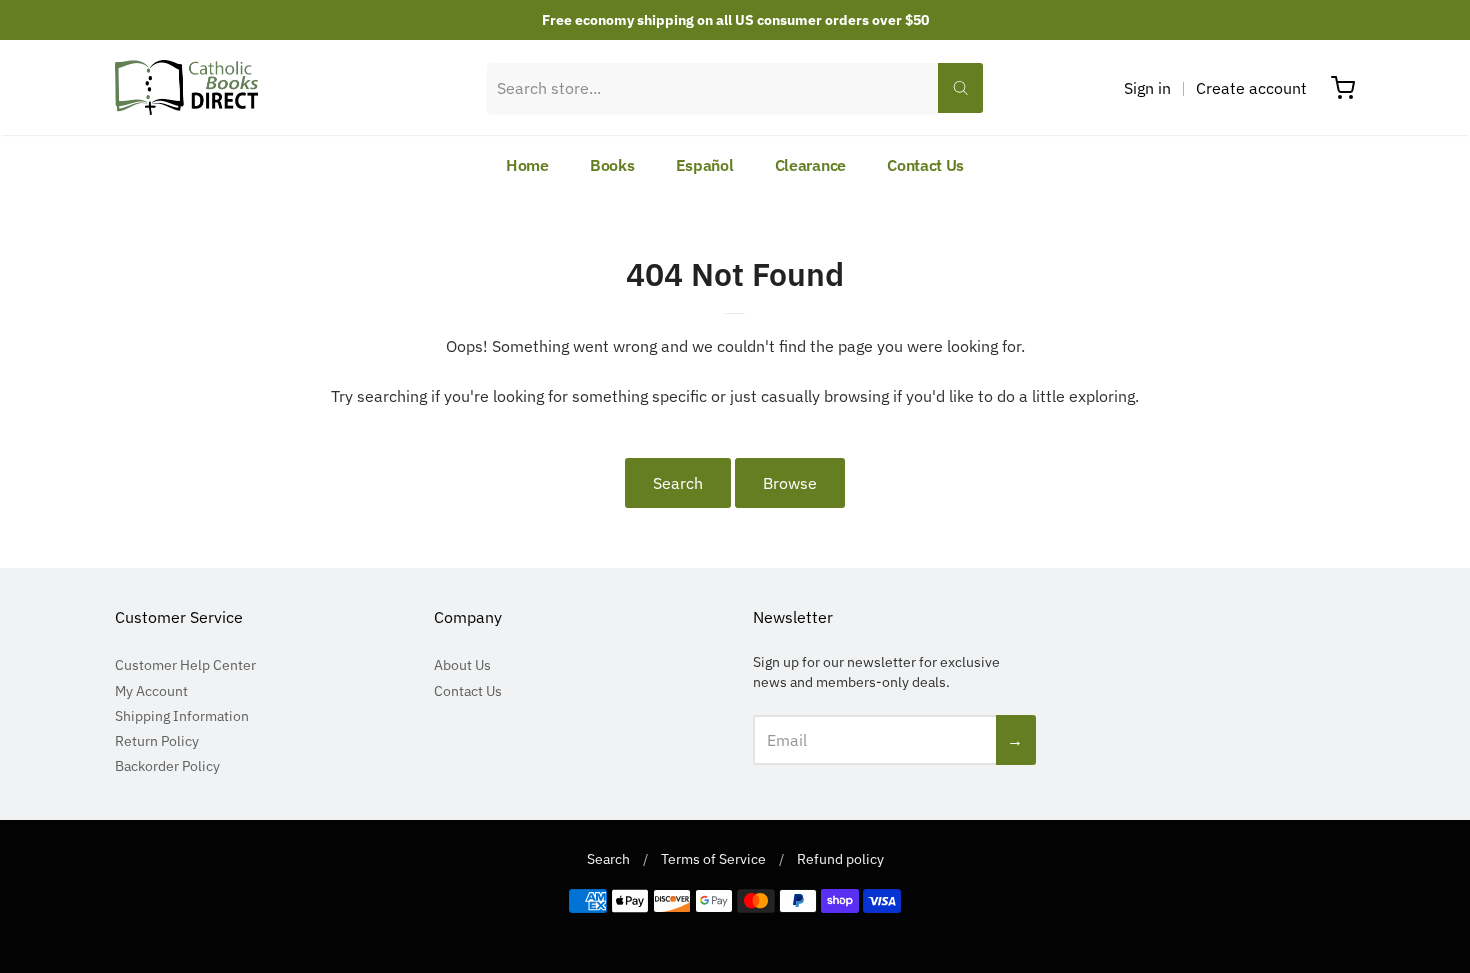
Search (678, 483)
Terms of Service (713, 859)
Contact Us (925, 165)
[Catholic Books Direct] (186, 87)
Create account (1251, 88)
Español (705, 165)
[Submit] (960, 88)
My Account (151, 691)
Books (612, 165)
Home (527, 165)
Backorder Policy (167, 766)
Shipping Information (182, 716)
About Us (462, 665)
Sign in (1147, 88)
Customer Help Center (185, 665)
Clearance (810, 165)
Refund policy (840, 859)
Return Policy (157, 741)
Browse (790, 483)
